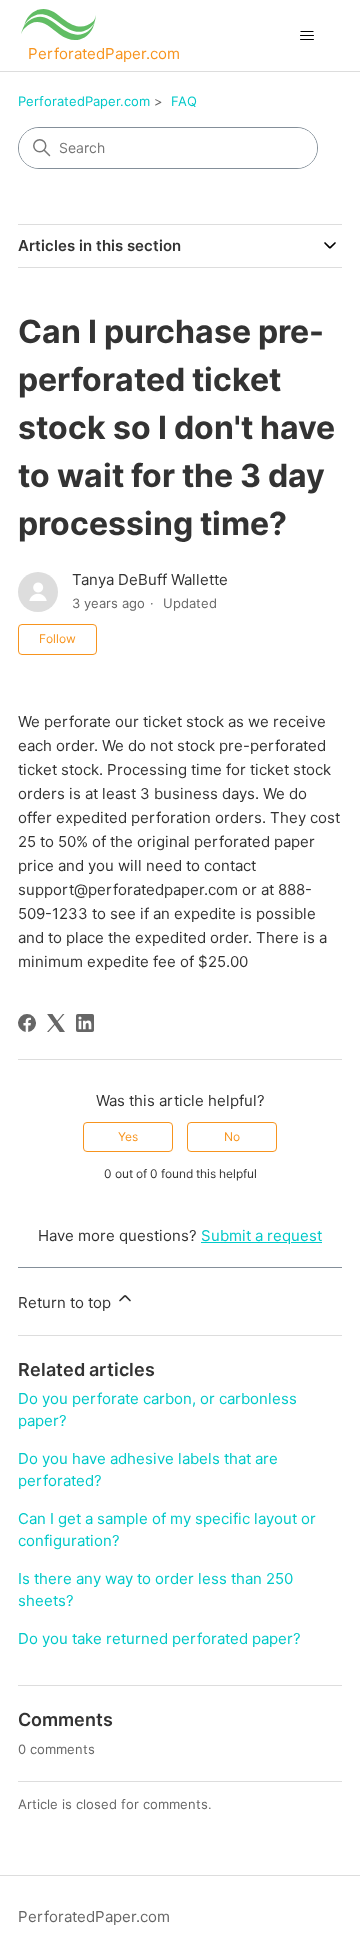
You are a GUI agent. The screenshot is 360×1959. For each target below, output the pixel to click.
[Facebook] (27, 1023)
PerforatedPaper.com (84, 101)
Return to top (66, 1302)
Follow (57, 638)
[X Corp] (56, 1023)
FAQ (184, 101)
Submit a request (261, 1235)
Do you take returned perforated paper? (159, 1638)
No (232, 1136)
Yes (128, 1136)
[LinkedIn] (85, 1023)
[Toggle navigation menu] (306, 36)
